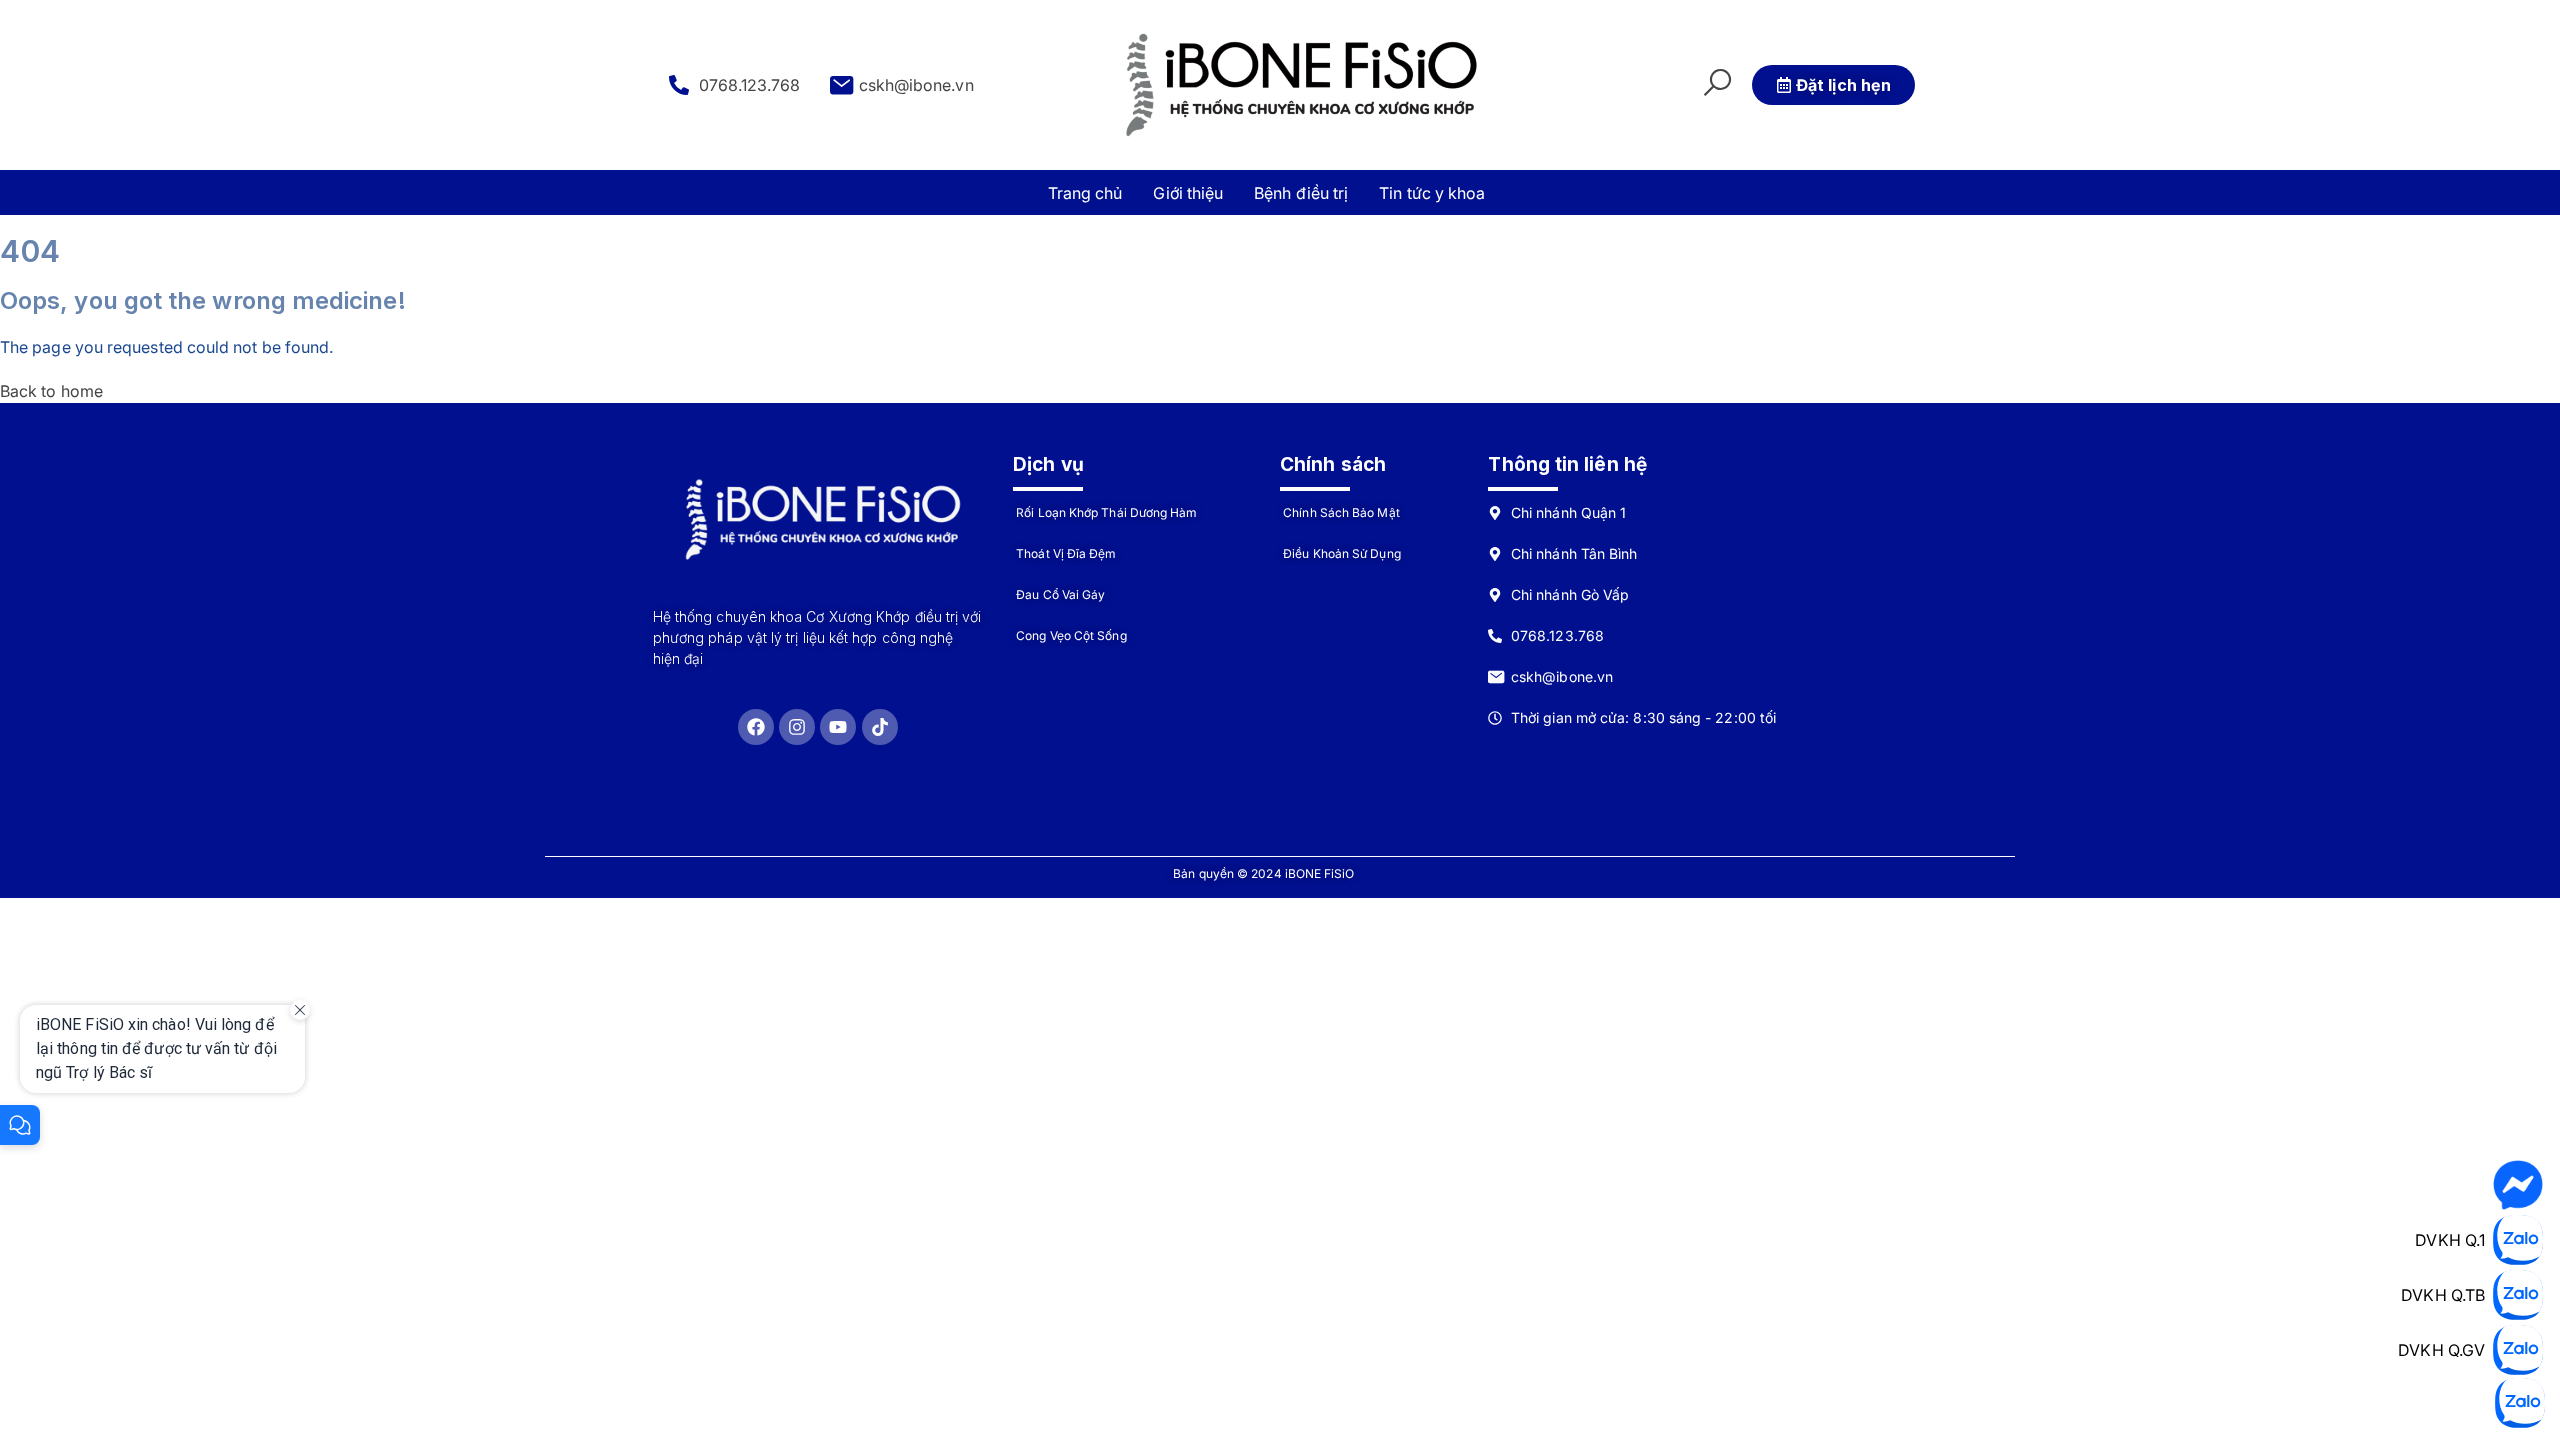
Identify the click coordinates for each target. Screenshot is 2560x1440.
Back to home (51, 391)
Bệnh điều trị (1301, 193)
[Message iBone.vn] (2518, 1185)
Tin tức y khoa (1432, 193)
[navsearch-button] (1717, 85)
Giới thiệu (1188, 193)
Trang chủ (1085, 193)
